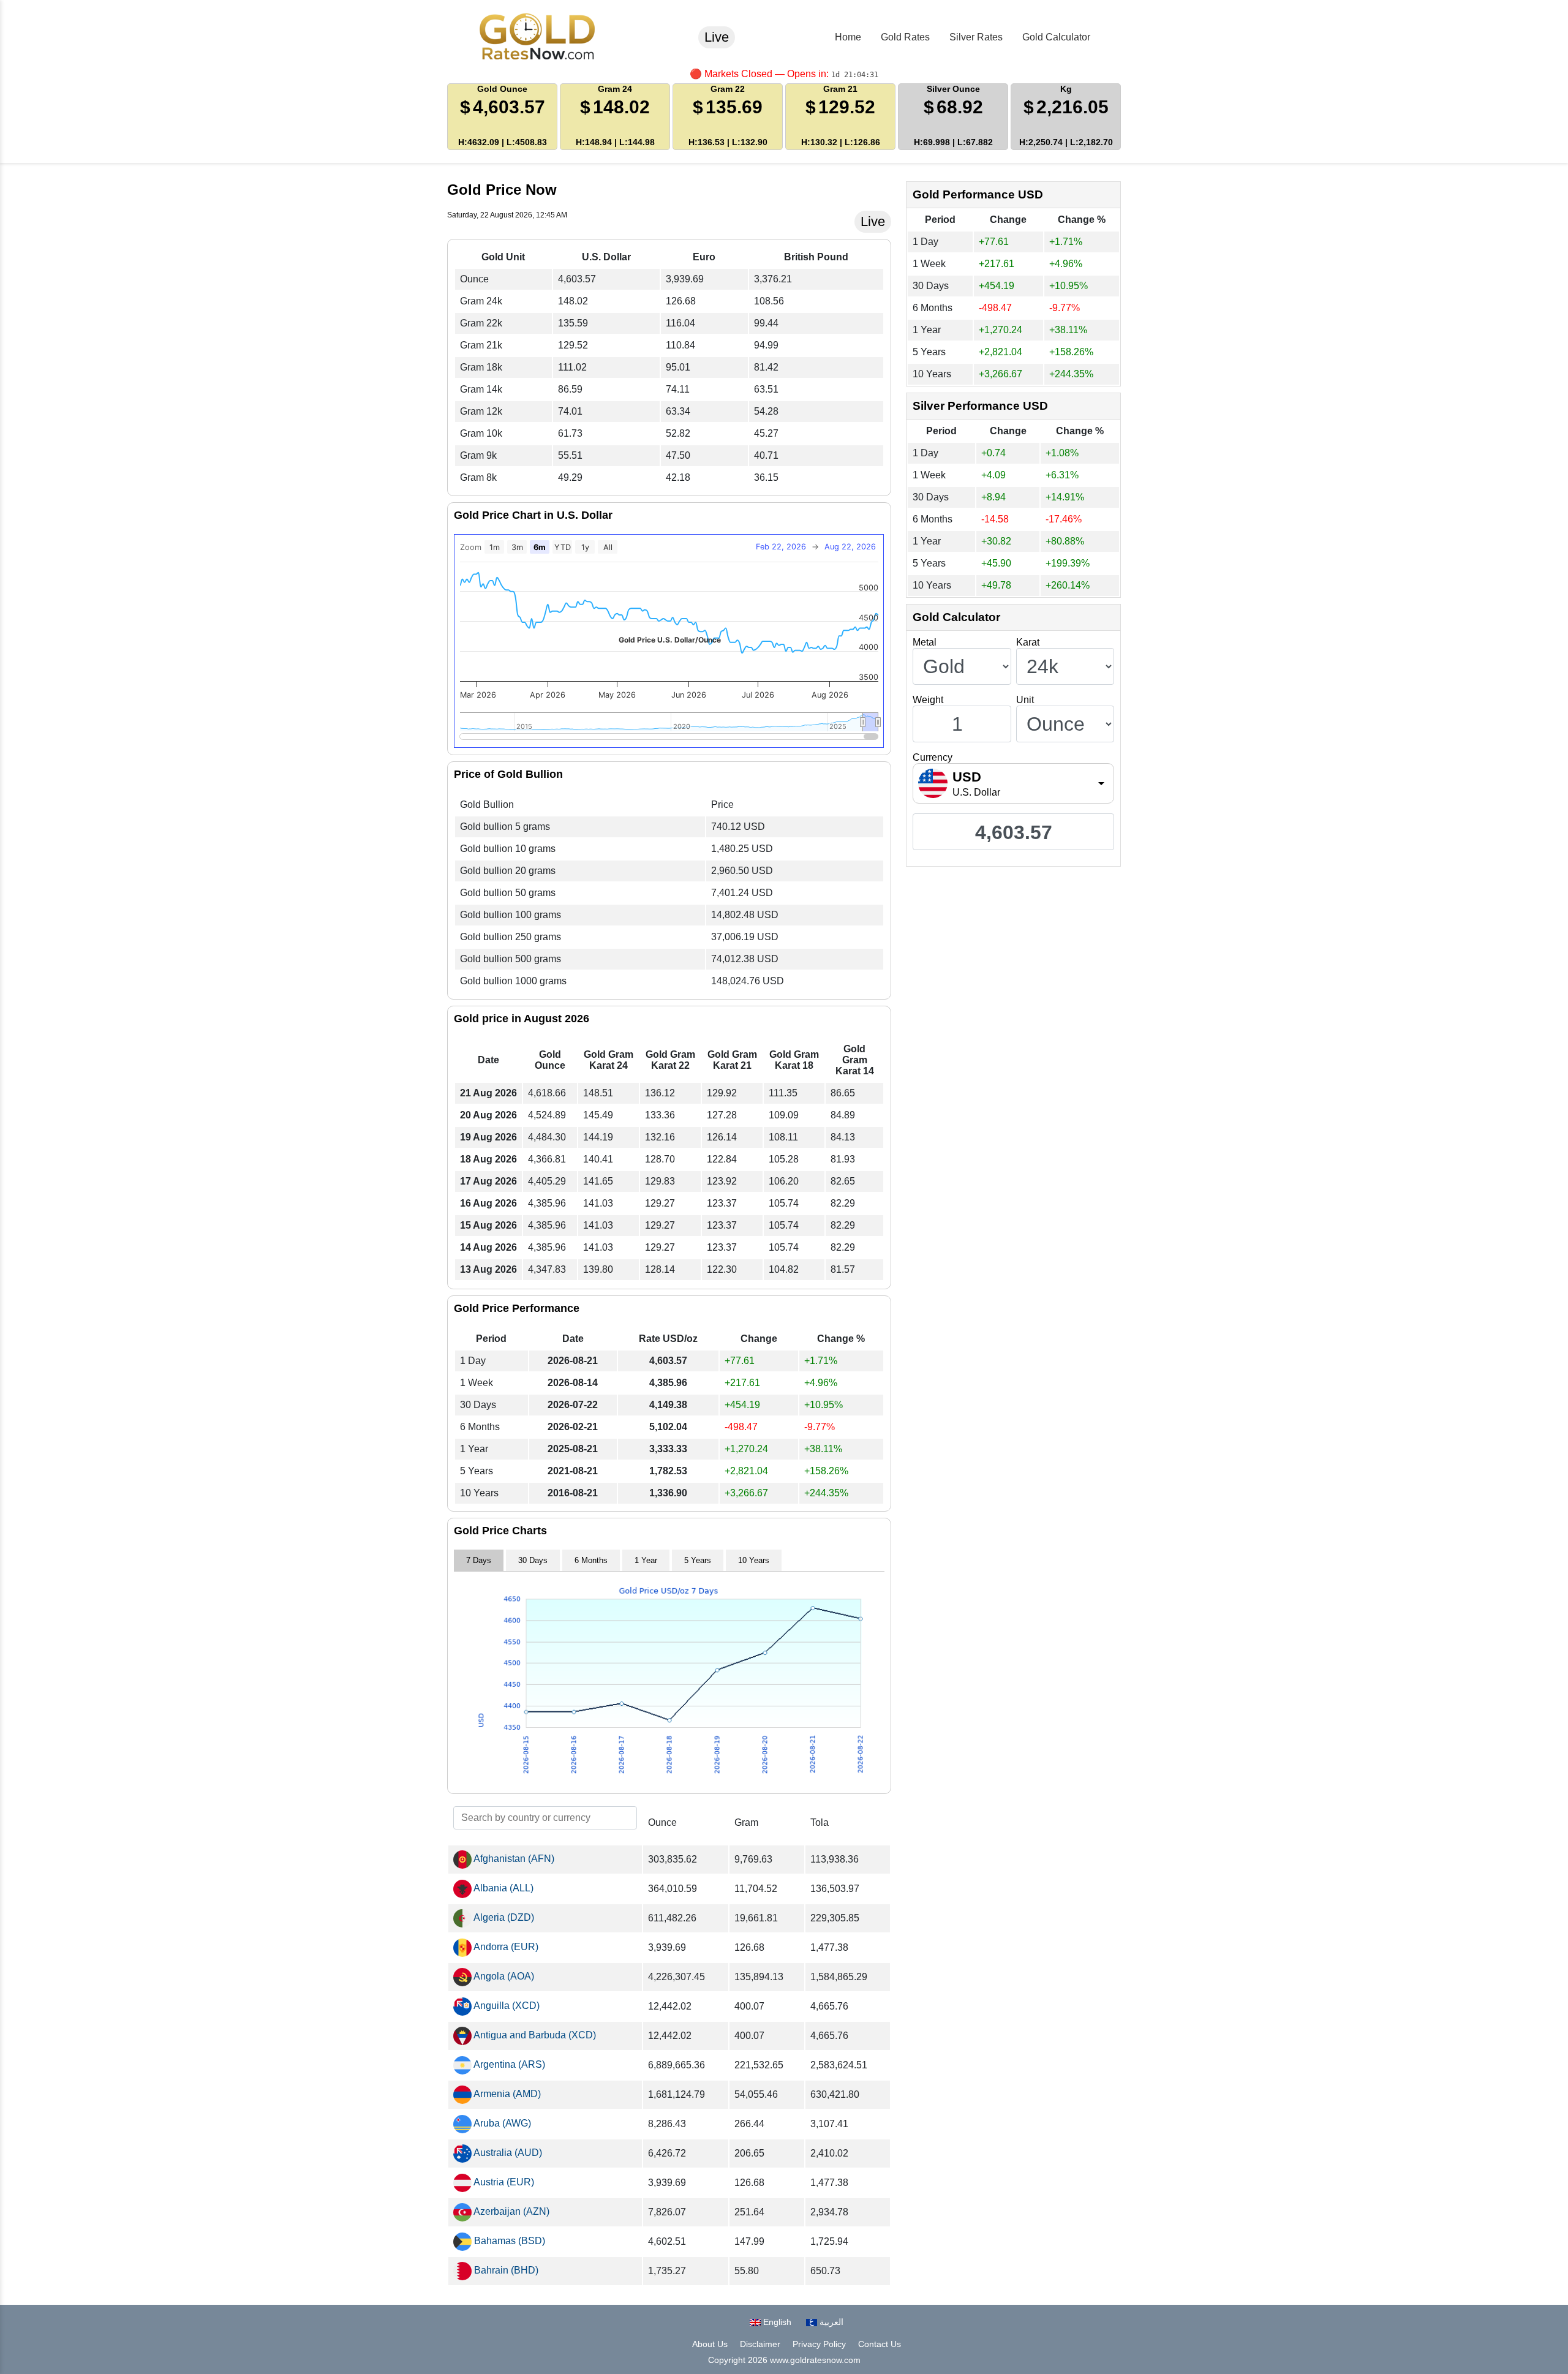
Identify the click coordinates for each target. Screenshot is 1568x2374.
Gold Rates (905, 37)
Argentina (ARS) (508, 2064)
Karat (1028, 642)
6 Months (591, 1560)
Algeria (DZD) (503, 1917)
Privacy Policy (819, 2344)
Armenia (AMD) (506, 2094)
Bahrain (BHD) (505, 2270)
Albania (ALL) (503, 1888)
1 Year (646, 1560)
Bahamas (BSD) (508, 2241)
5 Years (698, 1560)
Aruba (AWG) (501, 2123)
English (776, 2322)
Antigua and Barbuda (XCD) (534, 2035)
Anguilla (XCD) (506, 2006)
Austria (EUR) (503, 2182)
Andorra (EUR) (505, 1947)
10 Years (754, 1560)
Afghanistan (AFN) (513, 1859)
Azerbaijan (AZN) (511, 2211)
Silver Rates (976, 37)
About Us (710, 2344)
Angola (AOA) (503, 1976)
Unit (1025, 700)
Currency (933, 757)
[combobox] (1013, 783)
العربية (830, 2322)
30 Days (533, 1560)
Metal (925, 642)
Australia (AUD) (507, 2153)
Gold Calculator (1056, 37)
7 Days (479, 1560)
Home (848, 37)
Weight (928, 700)
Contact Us (880, 2344)
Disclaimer (760, 2344)
